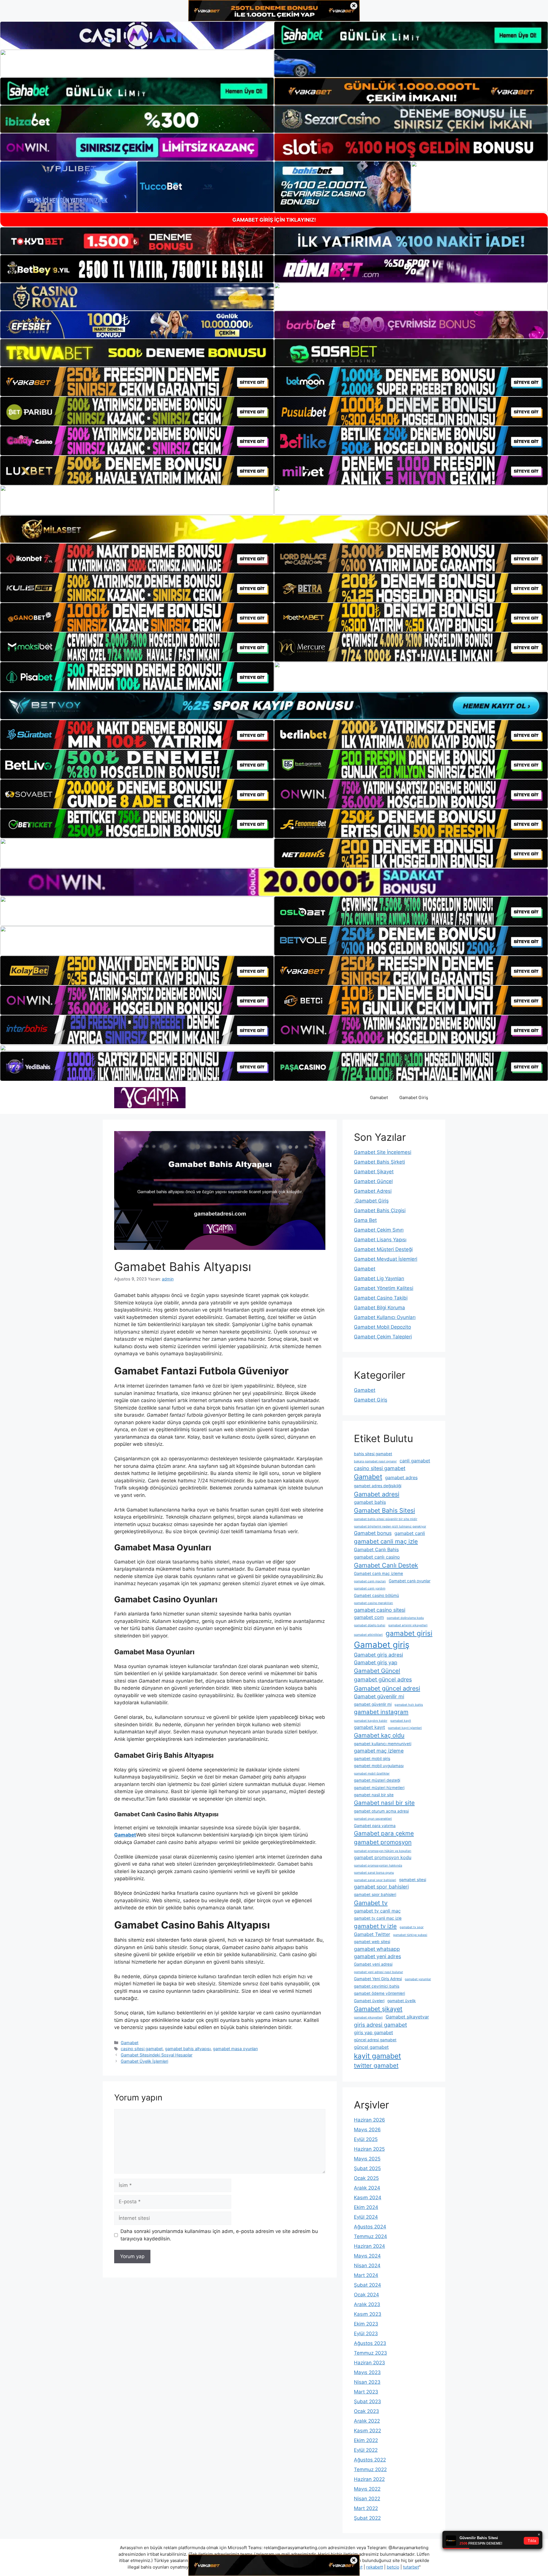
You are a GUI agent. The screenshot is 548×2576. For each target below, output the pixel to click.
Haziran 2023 (369, 2363)
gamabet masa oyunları (235, 2049)
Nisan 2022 (367, 2499)
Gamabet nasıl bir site (384, 1803)
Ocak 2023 (366, 2411)
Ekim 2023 (366, 2324)
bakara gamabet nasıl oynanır (375, 1461)
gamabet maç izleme (379, 1751)
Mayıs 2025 (367, 2159)
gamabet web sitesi (372, 1942)
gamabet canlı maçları (370, 1581)
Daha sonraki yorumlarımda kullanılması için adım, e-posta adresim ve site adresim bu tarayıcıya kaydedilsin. (219, 2235)
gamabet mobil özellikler (372, 1774)
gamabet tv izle (375, 1926)
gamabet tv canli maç (377, 1911)
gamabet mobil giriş (372, 1759)
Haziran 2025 (369, 2149)
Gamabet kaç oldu (379, 1735)
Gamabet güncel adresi (387, 1688)
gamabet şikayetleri (368, 2017)
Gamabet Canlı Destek (386, 1565)
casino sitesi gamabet (142, 2049)
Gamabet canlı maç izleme (378, 1573)
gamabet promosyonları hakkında (378, 1866)
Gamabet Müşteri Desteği (383, 1249)
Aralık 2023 (367, 2304)
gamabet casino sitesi (380, 1610)
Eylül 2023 (366, 2334)
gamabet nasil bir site (374, 1795)
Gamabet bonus (373, 1533)
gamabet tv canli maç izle (378, 1918)
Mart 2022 (366, 2508)
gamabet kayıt (369, 1727)
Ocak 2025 (366, 2178)
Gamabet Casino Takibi (381, 1298)
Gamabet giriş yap (376, 1662)
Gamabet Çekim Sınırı (379, 1230)
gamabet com (369, 1617)
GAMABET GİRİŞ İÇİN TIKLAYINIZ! (274, 220)
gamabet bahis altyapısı (188, 2049)
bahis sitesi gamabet (373, 1454)
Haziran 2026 (369, 2120)
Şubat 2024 (367, 2285)
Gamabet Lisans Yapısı (380, 1240)
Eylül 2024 (366, 2217)
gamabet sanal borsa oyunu (374, 1873)
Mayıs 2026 (367, 2130)
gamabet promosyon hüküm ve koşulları (383, 1851)
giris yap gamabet (373, 2032)
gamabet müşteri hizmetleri (379, 1788)
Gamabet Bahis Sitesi (384, 1510)
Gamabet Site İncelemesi (383, 1152)
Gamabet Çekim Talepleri (383, 1337)
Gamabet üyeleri (369, 2001)
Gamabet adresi (377, 1494)
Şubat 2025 (367, 2168)
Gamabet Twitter (372, 1934)
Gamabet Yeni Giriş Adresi (378, 1979)
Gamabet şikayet (378, 2009)
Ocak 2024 (366, 2295)
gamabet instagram (381, 1712)
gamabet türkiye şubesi (410, 1935)
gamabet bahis (370, 1502)
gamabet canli (410, 1533)
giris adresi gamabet (380, 2025)
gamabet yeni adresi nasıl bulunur (378, 1972)
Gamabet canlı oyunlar (410, 1581)
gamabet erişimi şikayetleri (408, 1625)
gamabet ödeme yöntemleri (379, 1993)
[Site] (137, 382)
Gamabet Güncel (373, 1181)
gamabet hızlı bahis (409, 1705)
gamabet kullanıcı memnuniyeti (383, 1744)
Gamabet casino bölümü (376, 1595)
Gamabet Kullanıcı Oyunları (385, 1317)
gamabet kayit (401, 1721)
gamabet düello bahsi (370, 1625)
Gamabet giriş (382, 1645)
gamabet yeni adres (377, 1956)
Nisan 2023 (367, 2382)
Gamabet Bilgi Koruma (379, 1308)
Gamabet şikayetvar (407, 2017)
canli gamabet (415, 1461)
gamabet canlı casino (377, 1557)
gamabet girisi (409, 1633)
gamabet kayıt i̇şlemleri (405, 1728)
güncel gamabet (371, 2047)
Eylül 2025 (366, 2139)
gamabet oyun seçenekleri (373, 1819)
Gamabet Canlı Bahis (376, 1549)
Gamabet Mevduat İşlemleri (386, 1259)
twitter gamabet (376, 2065)
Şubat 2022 (367, 2518)
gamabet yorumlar (418, 1979)
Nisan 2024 (367, 2266)
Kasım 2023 (368, 2314)
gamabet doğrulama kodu (405, 1618)
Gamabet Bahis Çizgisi (380, 1210)
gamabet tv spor (412, 1927)
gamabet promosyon (383, 1842)
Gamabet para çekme (384, 1833)
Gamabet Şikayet (374, 1172)
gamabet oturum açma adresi (381, 1811)
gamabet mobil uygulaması (379, 1766)
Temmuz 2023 (370, 2353)
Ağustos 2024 (370, 2227)
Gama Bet (365, 1220)
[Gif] (274, 529)
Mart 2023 (366, 2392)
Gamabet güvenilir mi (379, 1696)
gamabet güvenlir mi (373, 1704)
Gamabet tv (371, 1903)
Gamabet (379, 1097)
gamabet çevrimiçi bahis (377, 1986)
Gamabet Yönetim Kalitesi (384, 1288)
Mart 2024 (366, 2275)
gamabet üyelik (402, 2001)
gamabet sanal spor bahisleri (375, 1880)
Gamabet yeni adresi (373, 1964)
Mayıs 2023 (367, 2372)
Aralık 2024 (367, 2188)
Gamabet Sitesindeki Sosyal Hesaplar (157, 2055)
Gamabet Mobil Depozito (382, 1327)
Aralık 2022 (367, 2421)
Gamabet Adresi (373, 1191)
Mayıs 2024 (367, 2256)
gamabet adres (401, 1478)
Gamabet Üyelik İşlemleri (144, 2061)
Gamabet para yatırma (375, 1826)
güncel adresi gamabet (375, 2040)
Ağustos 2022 (370, 2460)
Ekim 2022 (366, 2440)
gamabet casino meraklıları (373, 1603)
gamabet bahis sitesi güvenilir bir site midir (386, 1519)
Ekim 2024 (366, 2207)
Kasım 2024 (368, 2198)
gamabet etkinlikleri (368, 1635)
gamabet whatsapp (377, 1949)
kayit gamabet (377, 2056)
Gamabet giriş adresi (378, 1655)
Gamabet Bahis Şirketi (379, 1162)
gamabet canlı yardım (370, 1588)
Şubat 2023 (367, 2401)
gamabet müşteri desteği (377, 1780)
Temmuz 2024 (370, 2236)
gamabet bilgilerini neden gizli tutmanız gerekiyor (390, 1526)
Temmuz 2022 (370, 2469)
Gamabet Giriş (414, 1097)
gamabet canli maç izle (386, 1541)
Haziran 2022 (369, 2479)
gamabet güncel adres (383, 1679)
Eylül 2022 (366, 2450)
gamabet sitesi (413, 1880)
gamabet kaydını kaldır (371, 1721)
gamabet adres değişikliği (378, 1486)
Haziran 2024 (369, 2246)
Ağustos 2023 (370, 2343)
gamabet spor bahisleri (381, 1887)
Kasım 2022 (367, 2431)
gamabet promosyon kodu (383, 1857)
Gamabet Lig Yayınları (379, 1278)
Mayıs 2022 (367, 2489)
